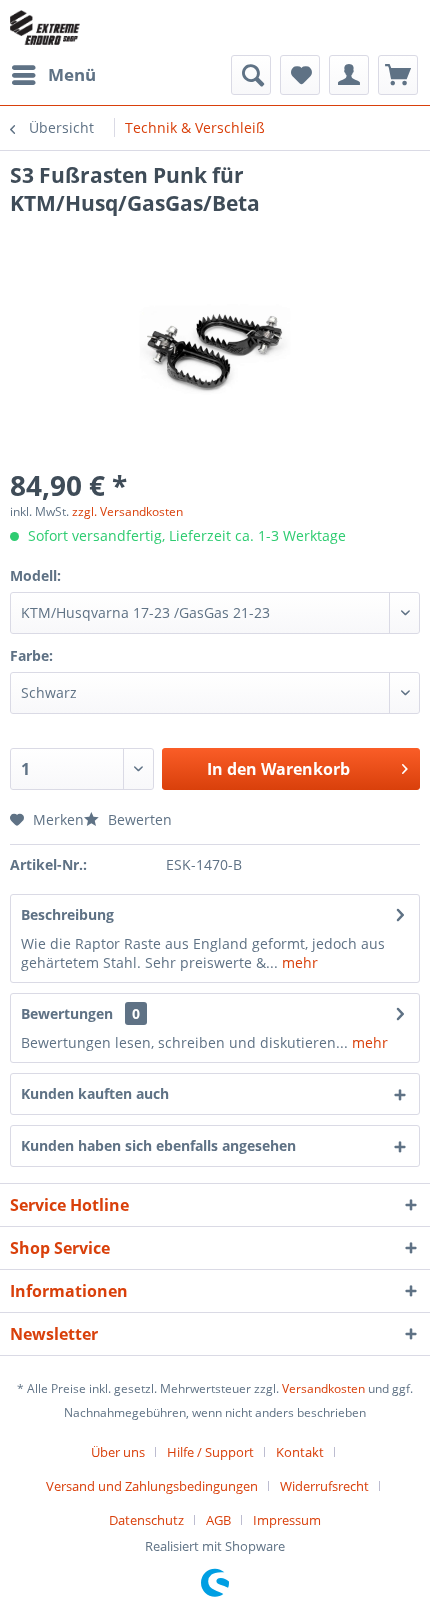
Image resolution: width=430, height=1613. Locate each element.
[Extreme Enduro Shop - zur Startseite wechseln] (45, 27)
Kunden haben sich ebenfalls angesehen (158, 1145)
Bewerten (138, 819)
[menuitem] (53, 75)
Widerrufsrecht (324, 1486)
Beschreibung (67, 914)
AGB (218, 1520)
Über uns (118, 1452)
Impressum (287, 1520)
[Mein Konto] (349, 75)
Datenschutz (146, 1520)
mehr (298, 962)
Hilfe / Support (210, 1452)
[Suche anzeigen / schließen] (251, 75)
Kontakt (300, 1452)
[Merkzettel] (300, 75)
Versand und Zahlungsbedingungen (152, 1486)
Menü (72, 74)
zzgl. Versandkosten (127, 511)
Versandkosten (323, 1388)
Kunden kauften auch (95, 1093)
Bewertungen (67, 1013)
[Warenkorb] (398, 75)
